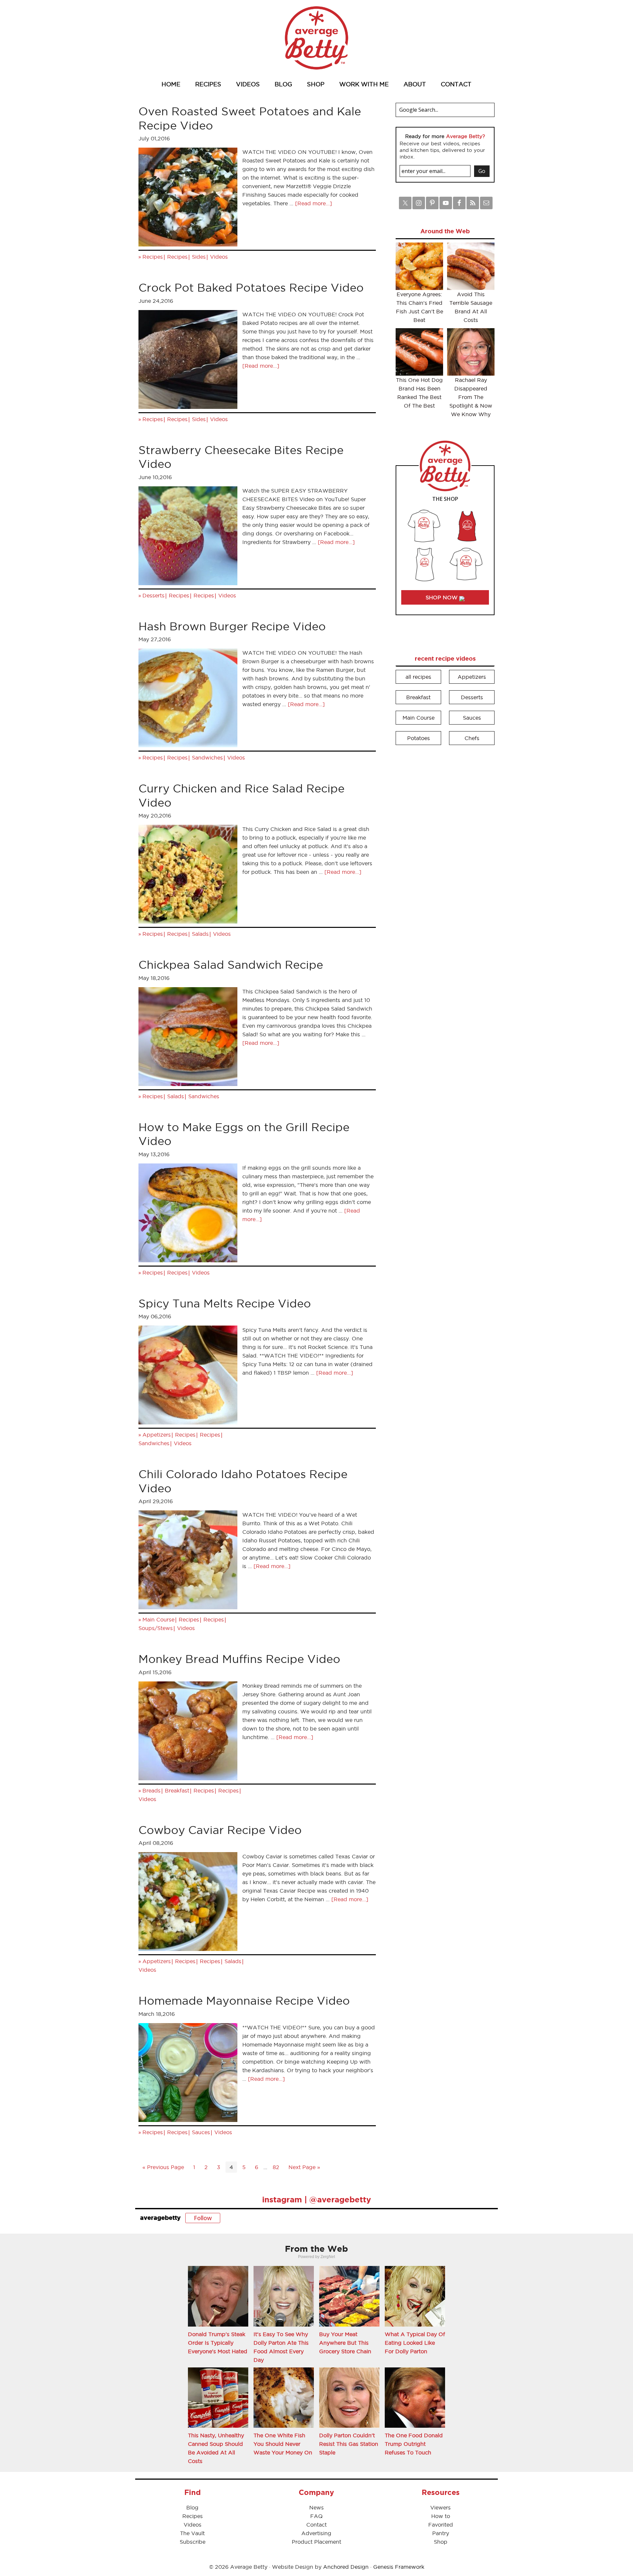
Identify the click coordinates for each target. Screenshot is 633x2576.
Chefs (472, 738)
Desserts (153, 595)
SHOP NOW (442, 597)
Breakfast (177, 1790)
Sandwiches (207, 758)
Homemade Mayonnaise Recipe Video (244, 2001)
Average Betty (316, 38)
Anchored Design (346, 2567)
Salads (200, 934)
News (316, 2507)
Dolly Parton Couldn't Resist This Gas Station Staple (349, 2444)
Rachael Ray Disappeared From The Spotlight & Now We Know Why (471, 397)
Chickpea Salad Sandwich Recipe (231, 965)
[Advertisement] (445, 850)
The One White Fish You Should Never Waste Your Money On (283, 2444)
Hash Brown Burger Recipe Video (232, 626)
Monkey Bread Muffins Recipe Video (239, 1659)
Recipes (153, 257)
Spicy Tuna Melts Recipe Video (225, 1303)
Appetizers (157, 1435)
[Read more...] (314, 203)
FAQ (316, 2516)
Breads (151, 1790)
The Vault (192, 2533)
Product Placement (316, 2542)
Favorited (441, 2525)
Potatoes (419, 738)
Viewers (440, 2507)
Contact (316, 2525)
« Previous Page (163, 2167)
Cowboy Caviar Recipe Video (220, 1830)
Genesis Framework (399, 2567)
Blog (192, 2507)
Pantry (441, 2533)
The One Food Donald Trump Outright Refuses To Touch (414, 2444)
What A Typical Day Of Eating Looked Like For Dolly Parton (415, 2343)
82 (276, 2167)
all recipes (418, 677)
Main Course (158, 1619)
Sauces (201, 2132)
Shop (441, 2542)
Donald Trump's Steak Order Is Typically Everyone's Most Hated (218, 2343)
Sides (199, 257)
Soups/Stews (156, 1628)
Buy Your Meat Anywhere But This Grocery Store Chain (345, 2343)
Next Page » (304, 2167)
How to (441, 2516)
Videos (219, 257)
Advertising (316, 2533)
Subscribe (193, 2542)
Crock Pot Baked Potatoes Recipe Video (251, 287)
